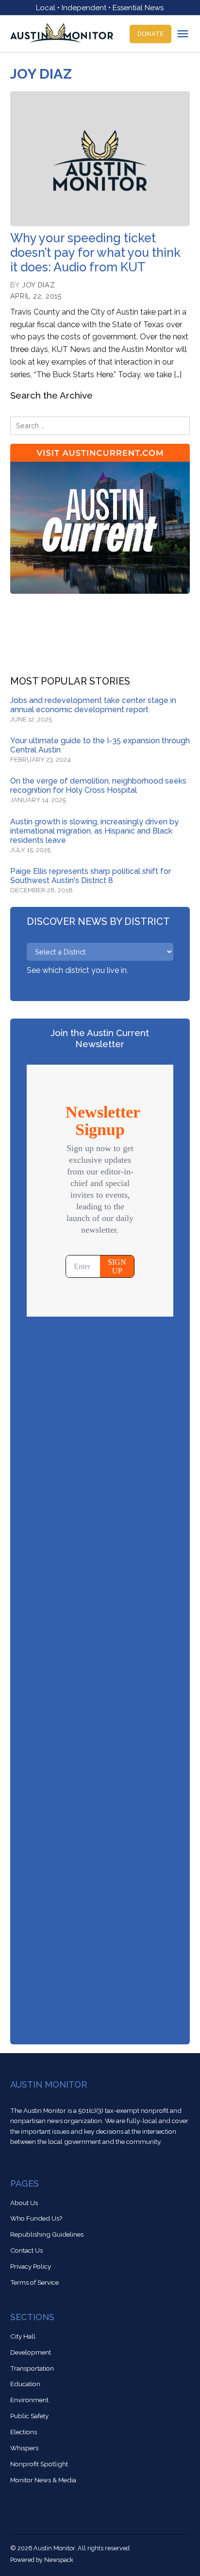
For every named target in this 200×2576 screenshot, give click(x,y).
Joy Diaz (39, 285)
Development (31, 2352)
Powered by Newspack (42, 2560)
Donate (151, 34)
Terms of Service (34, 2282)
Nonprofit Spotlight (39, 2464)
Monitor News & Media (43, 2480)
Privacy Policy (31, 2266)
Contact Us (26, 2250)
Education (25, 2384)
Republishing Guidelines (47, 2234)
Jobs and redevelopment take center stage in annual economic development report (93, 705)
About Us (24, 2203)
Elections (24, 2432)
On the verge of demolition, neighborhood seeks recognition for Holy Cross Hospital (98, 786)
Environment (29, 2400)
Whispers (24, 2448)
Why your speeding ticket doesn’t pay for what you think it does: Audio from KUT (95, 252)
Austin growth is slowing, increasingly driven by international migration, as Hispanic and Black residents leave (94, 831)
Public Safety (29, 2416)
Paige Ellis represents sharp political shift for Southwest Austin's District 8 (91, 876)
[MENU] (183, 34)
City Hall (23, 2336)
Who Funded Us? (36, 2218)
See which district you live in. (77, 970)
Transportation (32, 2368)
